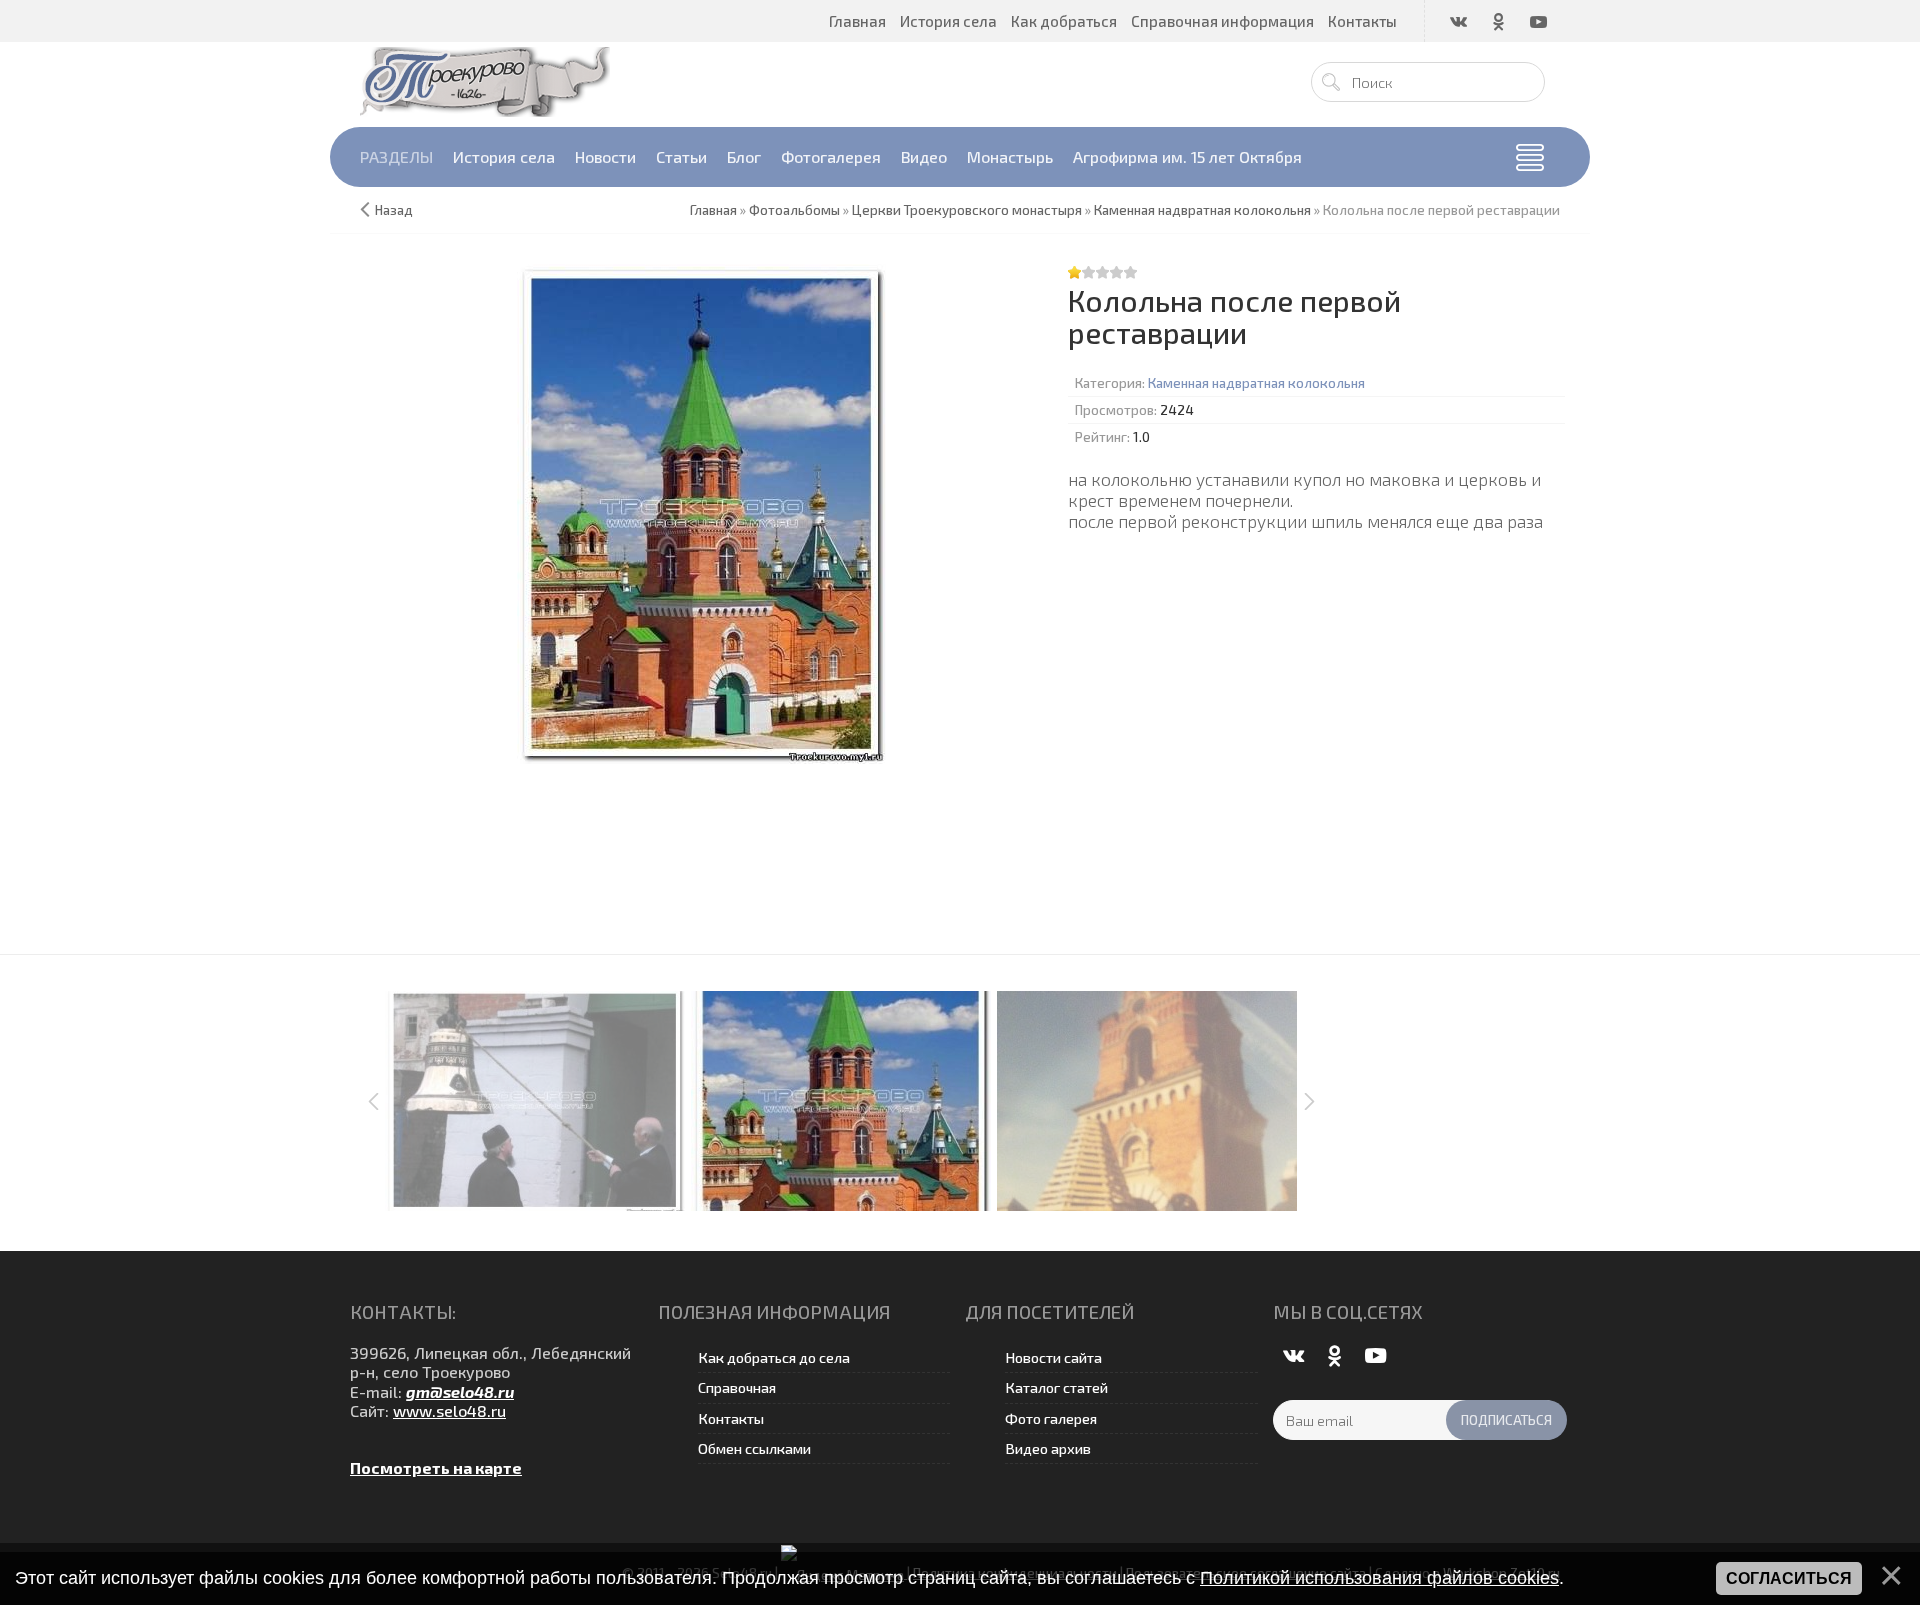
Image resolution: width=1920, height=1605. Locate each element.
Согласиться (1789, 1578)
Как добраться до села (774, 1357)
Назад (394, 210)
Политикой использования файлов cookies (1379, 1578)
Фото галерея (1051, 1418)
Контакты (731, 1418)
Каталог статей (1056, 1387)
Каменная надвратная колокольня (1256, 383)
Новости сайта (1053, 1357)
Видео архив (1048, 1448)
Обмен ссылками (754, 1448)
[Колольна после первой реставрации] (701, 514)
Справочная (737, 1387)
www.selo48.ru (449, 1410)
